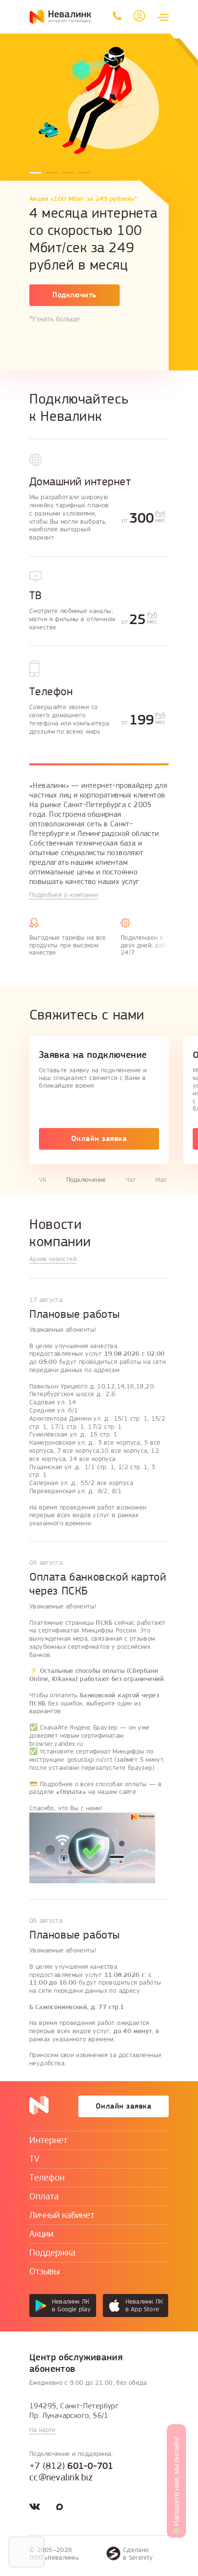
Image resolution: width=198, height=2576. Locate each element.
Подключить (74, 295)
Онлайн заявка (99, 1139)
